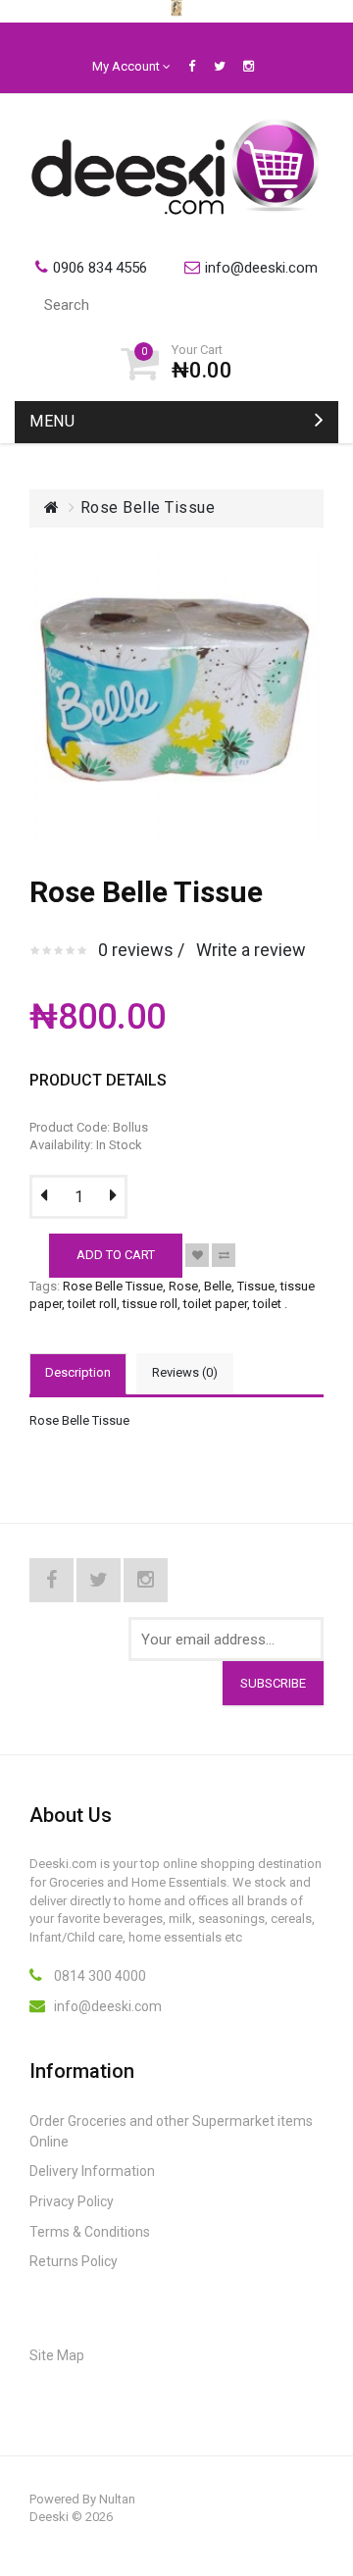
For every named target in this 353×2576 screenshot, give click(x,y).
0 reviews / (141, 950)
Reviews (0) (185, 1372)
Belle (218, 1286)
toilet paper (215, 1304)
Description (78, 1372)
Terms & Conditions (90, 2232)
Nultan (117, 2499)
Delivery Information (92, 2171)
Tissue (256, 1286)
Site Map (57, 2355)
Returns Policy (74, 2261)
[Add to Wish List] (197, 1255)
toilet (267, 1304)
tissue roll (150, 1304)
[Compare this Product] (224, 1255)
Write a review (251, 950)
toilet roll (92, 1304)
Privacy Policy (72, 2201)
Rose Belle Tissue (148, 507)
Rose (183, 1286)
